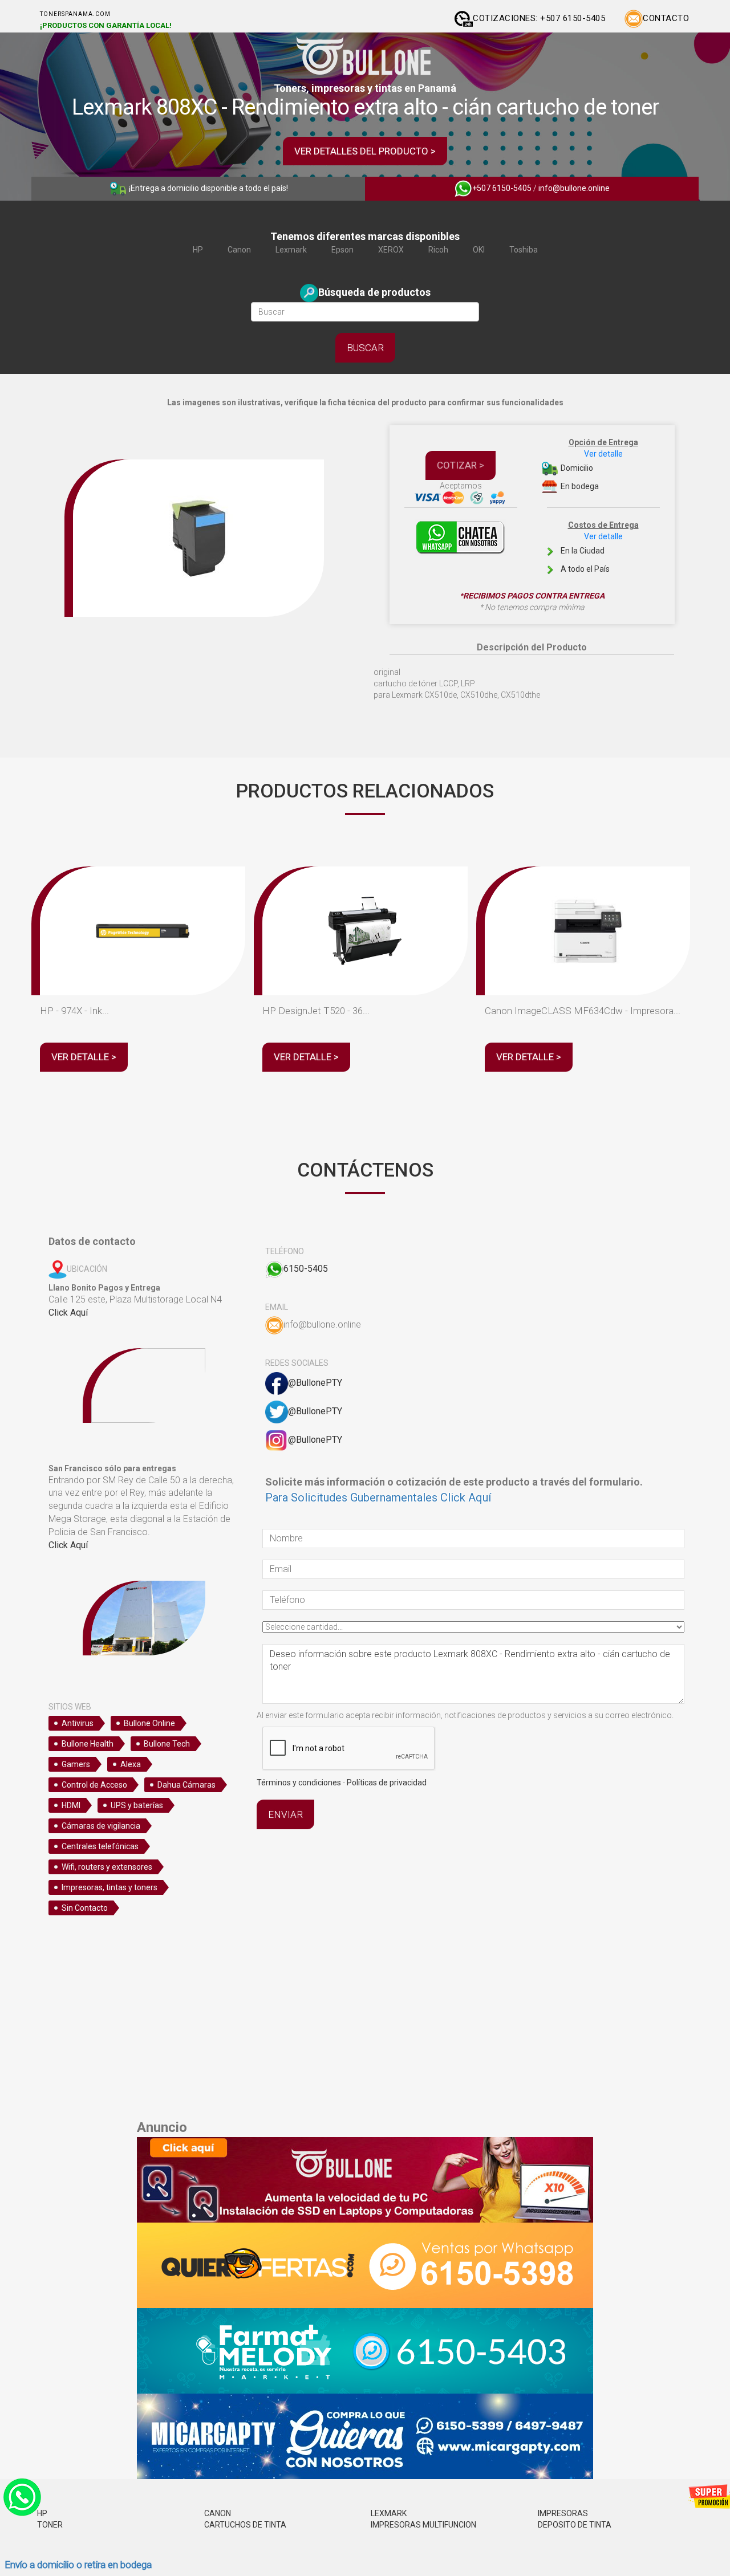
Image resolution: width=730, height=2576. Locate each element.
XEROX (391, 250)
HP (198, 250)
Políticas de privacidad (387, 1783)
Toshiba (524, 250)
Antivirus (78, 1723)
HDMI (71, 1805)
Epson (342, 250)
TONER (50, 2525)
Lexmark (291, 250)
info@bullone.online (574, 188)
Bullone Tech (167, 1744)
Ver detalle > (84, 1057)
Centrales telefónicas (100, 1846)
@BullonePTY (315, 1383)
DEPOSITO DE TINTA (575, 2525)
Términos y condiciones (299, 1783)
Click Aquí (68, 1313)
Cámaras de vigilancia (101, 1826)
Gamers (76, 1764)
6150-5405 (306, 1269)
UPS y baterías (137, 1805)
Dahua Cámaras (186, 1785)
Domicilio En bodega (599, 464)
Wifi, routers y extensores (107, 1867)
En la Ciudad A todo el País (599, 547)
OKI (479, 250)
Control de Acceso (94, 1785)
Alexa (131, 1764)
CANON (218, 2513)
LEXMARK (389, 2513)
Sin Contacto (85, 1908)
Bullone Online (149, 1723)
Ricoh (438, 250)
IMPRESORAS (563, 2513)
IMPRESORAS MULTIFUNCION (423, 2525)
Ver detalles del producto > (365, 151)
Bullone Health (88, 1744)
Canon (239, 250)
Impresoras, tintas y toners (109, 1887)
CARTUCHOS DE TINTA (245, 2525)
